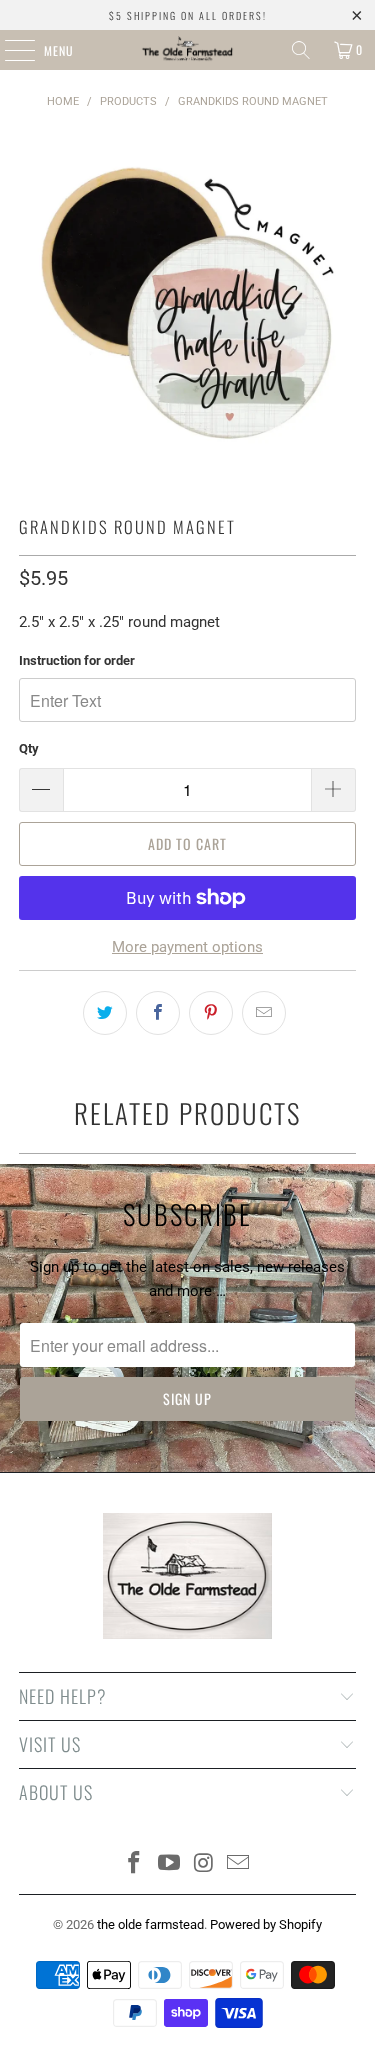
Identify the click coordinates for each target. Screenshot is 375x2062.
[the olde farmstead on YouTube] (169, 1864)
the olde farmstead (150, 1924)
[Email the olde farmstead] (239, 1864)
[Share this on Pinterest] (211, 1013)
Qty (29, 748)
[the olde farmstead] (188, 50)
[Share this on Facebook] (158, 1013)
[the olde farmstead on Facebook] (135, 1864)
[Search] (301, 50)
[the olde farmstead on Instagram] (204, 1864)
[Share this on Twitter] (105, 1013)
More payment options (187, 947)
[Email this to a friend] (264, 1013)
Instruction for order (77, 660)
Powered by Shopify (266, 1924)
